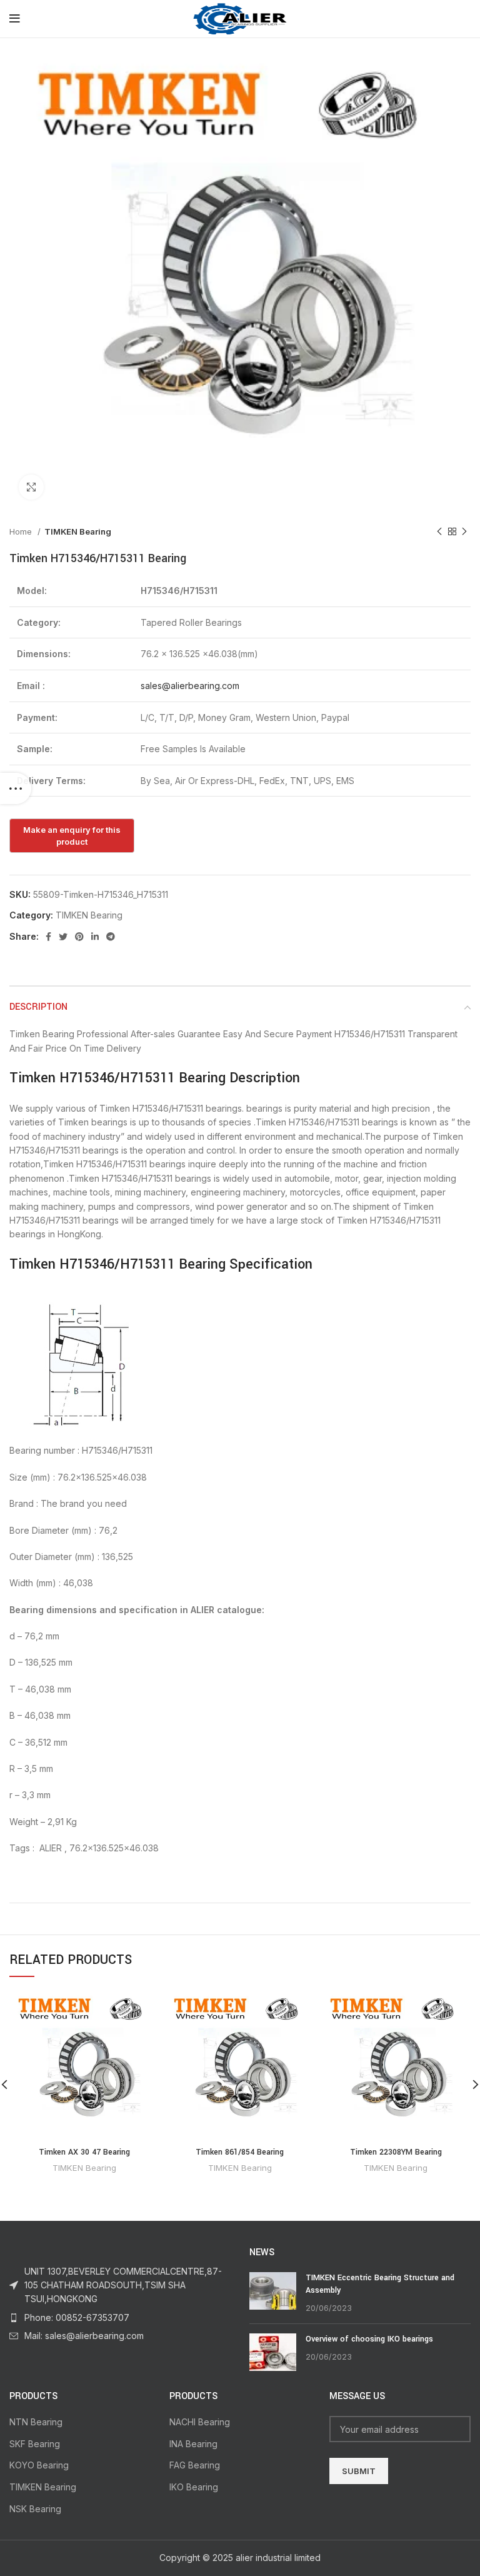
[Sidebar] (16, 788)
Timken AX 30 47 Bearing (84, 2152)
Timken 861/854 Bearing (240, 2152)
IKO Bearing (194, 2487)
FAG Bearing (195, 2465)
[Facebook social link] (48, 937)
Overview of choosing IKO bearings (369, 2339)
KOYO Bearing (39, 2465)
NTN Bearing (36, 2422)
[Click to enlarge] (31, 487)
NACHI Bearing (200, 2422)
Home (22, 531)
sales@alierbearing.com (190, 686)
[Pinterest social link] (79, 937)
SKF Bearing (35, 2444)
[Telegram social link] (111, 937)
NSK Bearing (35, 2509)
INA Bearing (193, 2444)
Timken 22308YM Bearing (396, 2152)
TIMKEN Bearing (78, 531)
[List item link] (120, 2318)
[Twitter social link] (63, 937)
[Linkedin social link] (95, 937)
